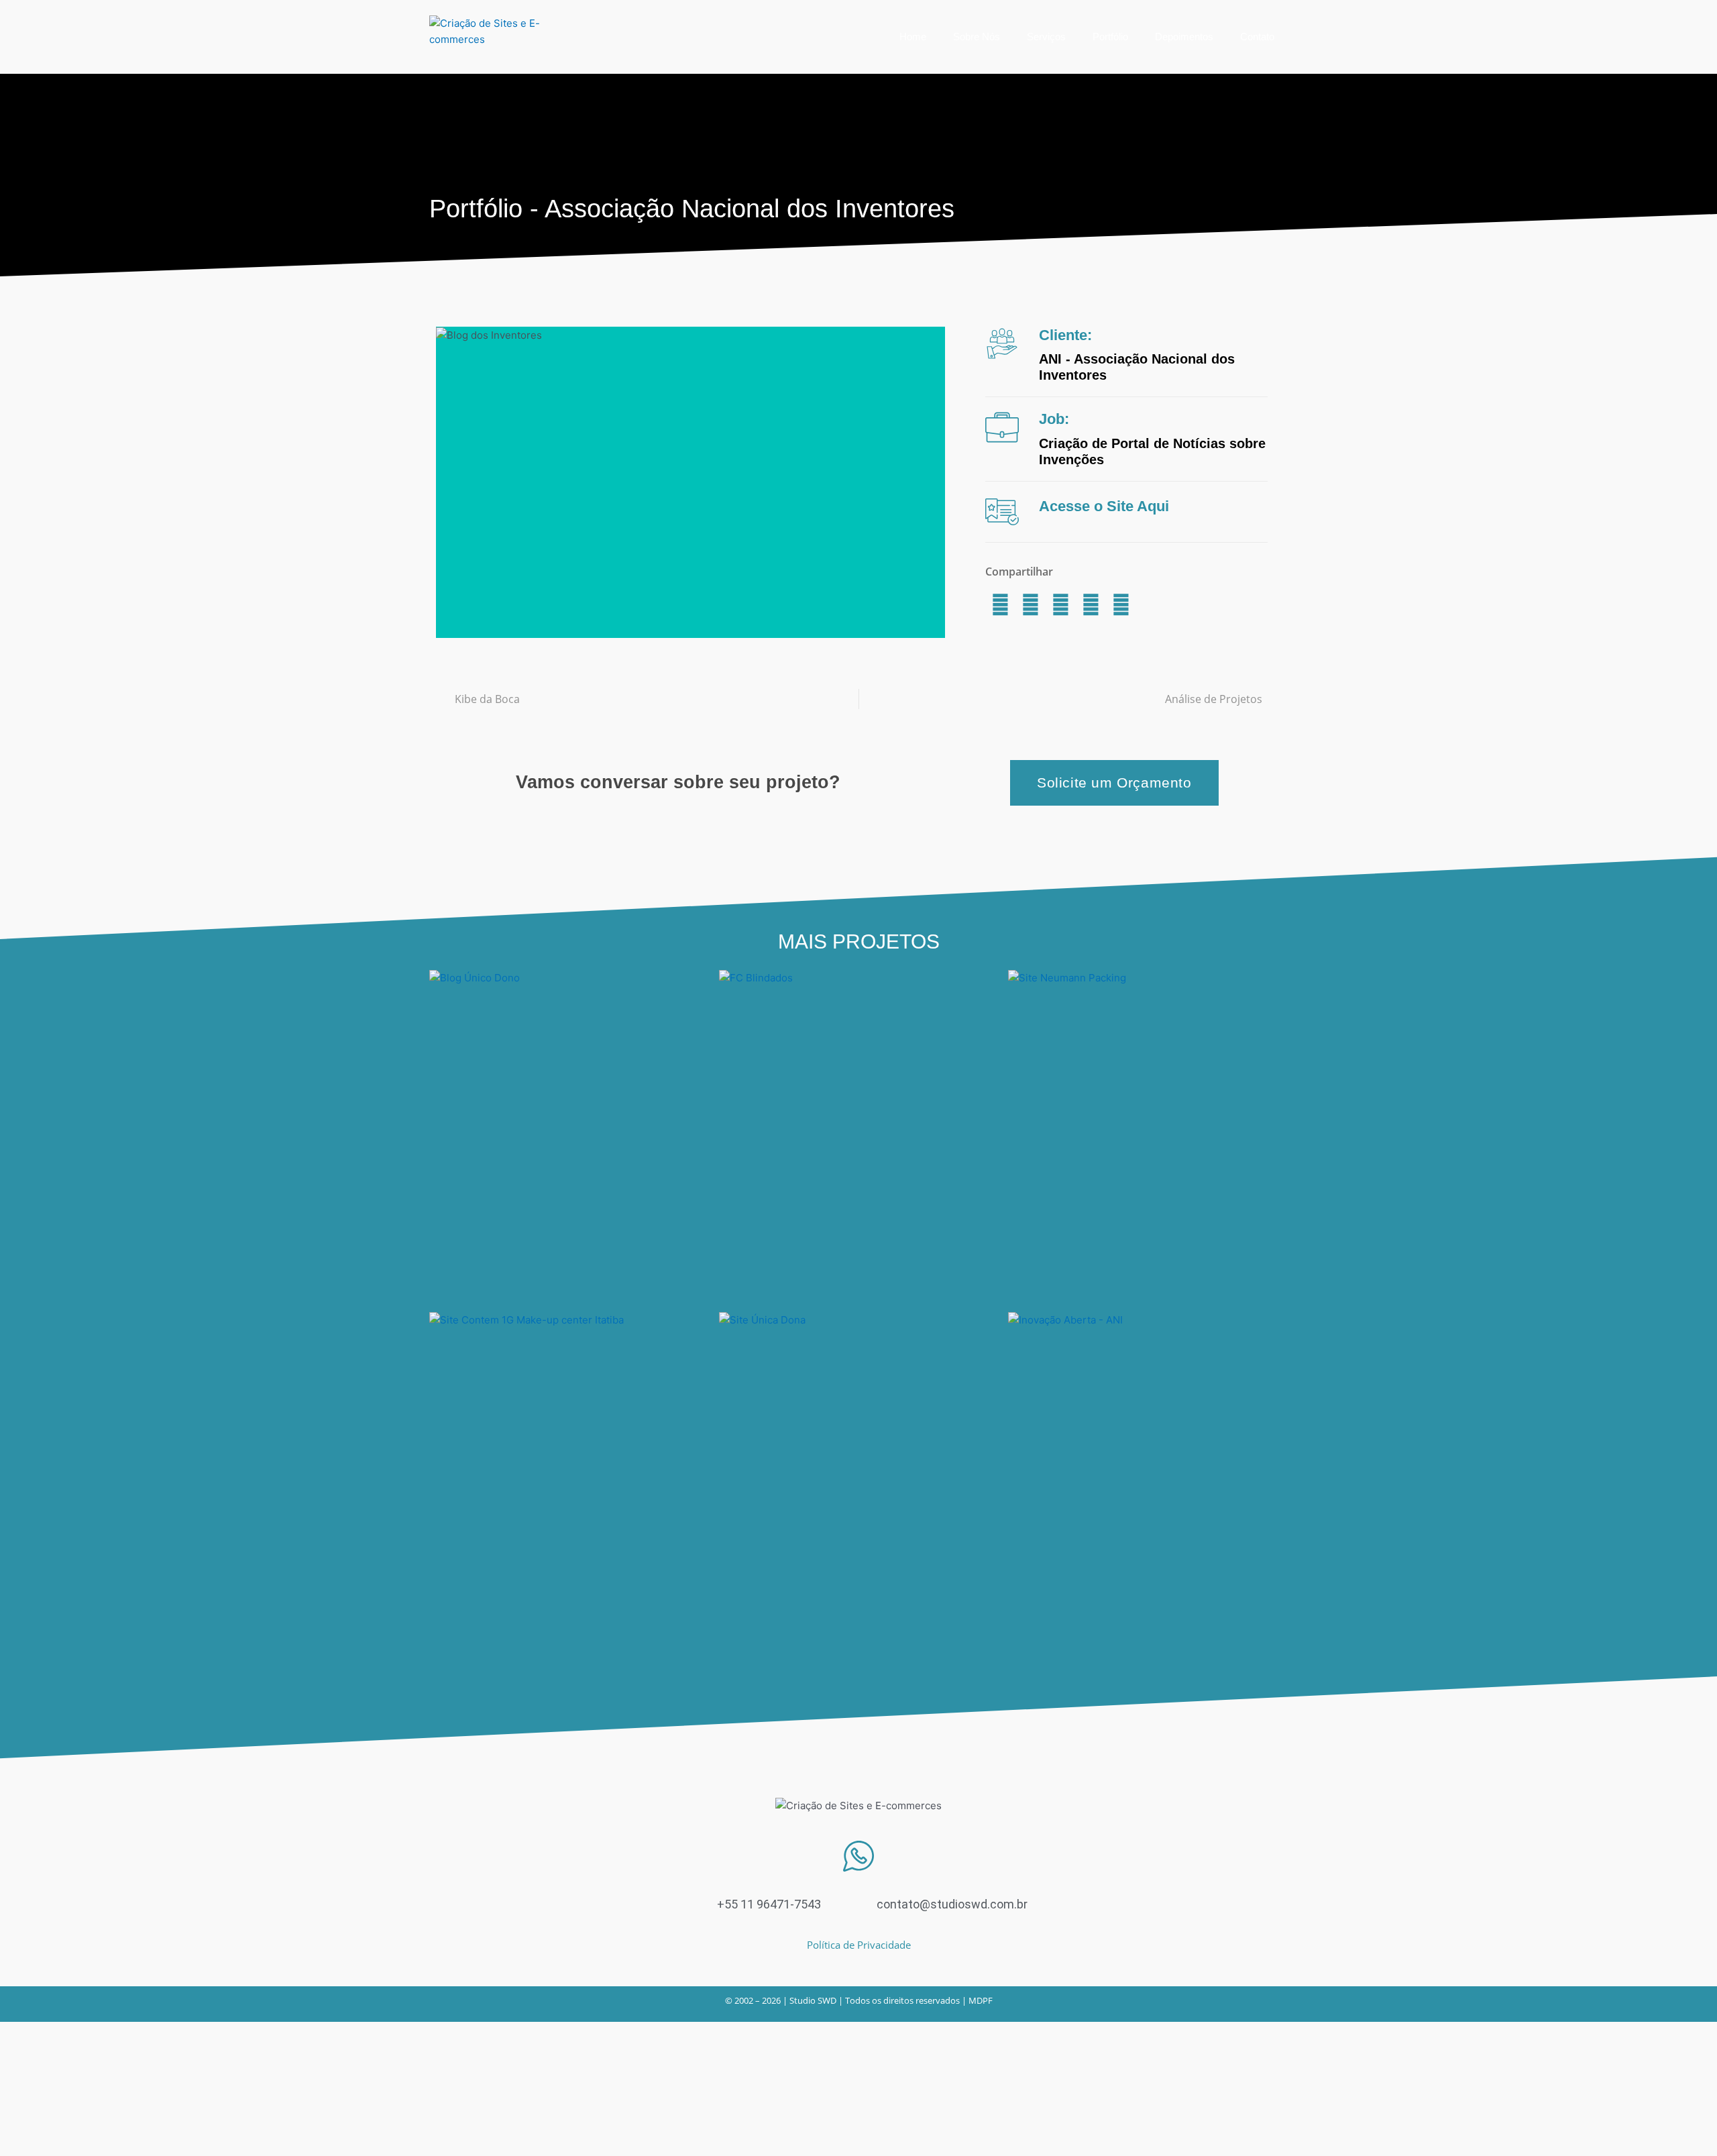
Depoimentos (1184, 37)
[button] (1000, 605)
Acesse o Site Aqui (1104, 506)
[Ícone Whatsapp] (858, 1856)
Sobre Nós (977, 37)
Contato (1257, 37)
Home (913, 37)
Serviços (1046, 37)
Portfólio (1110, 37)
